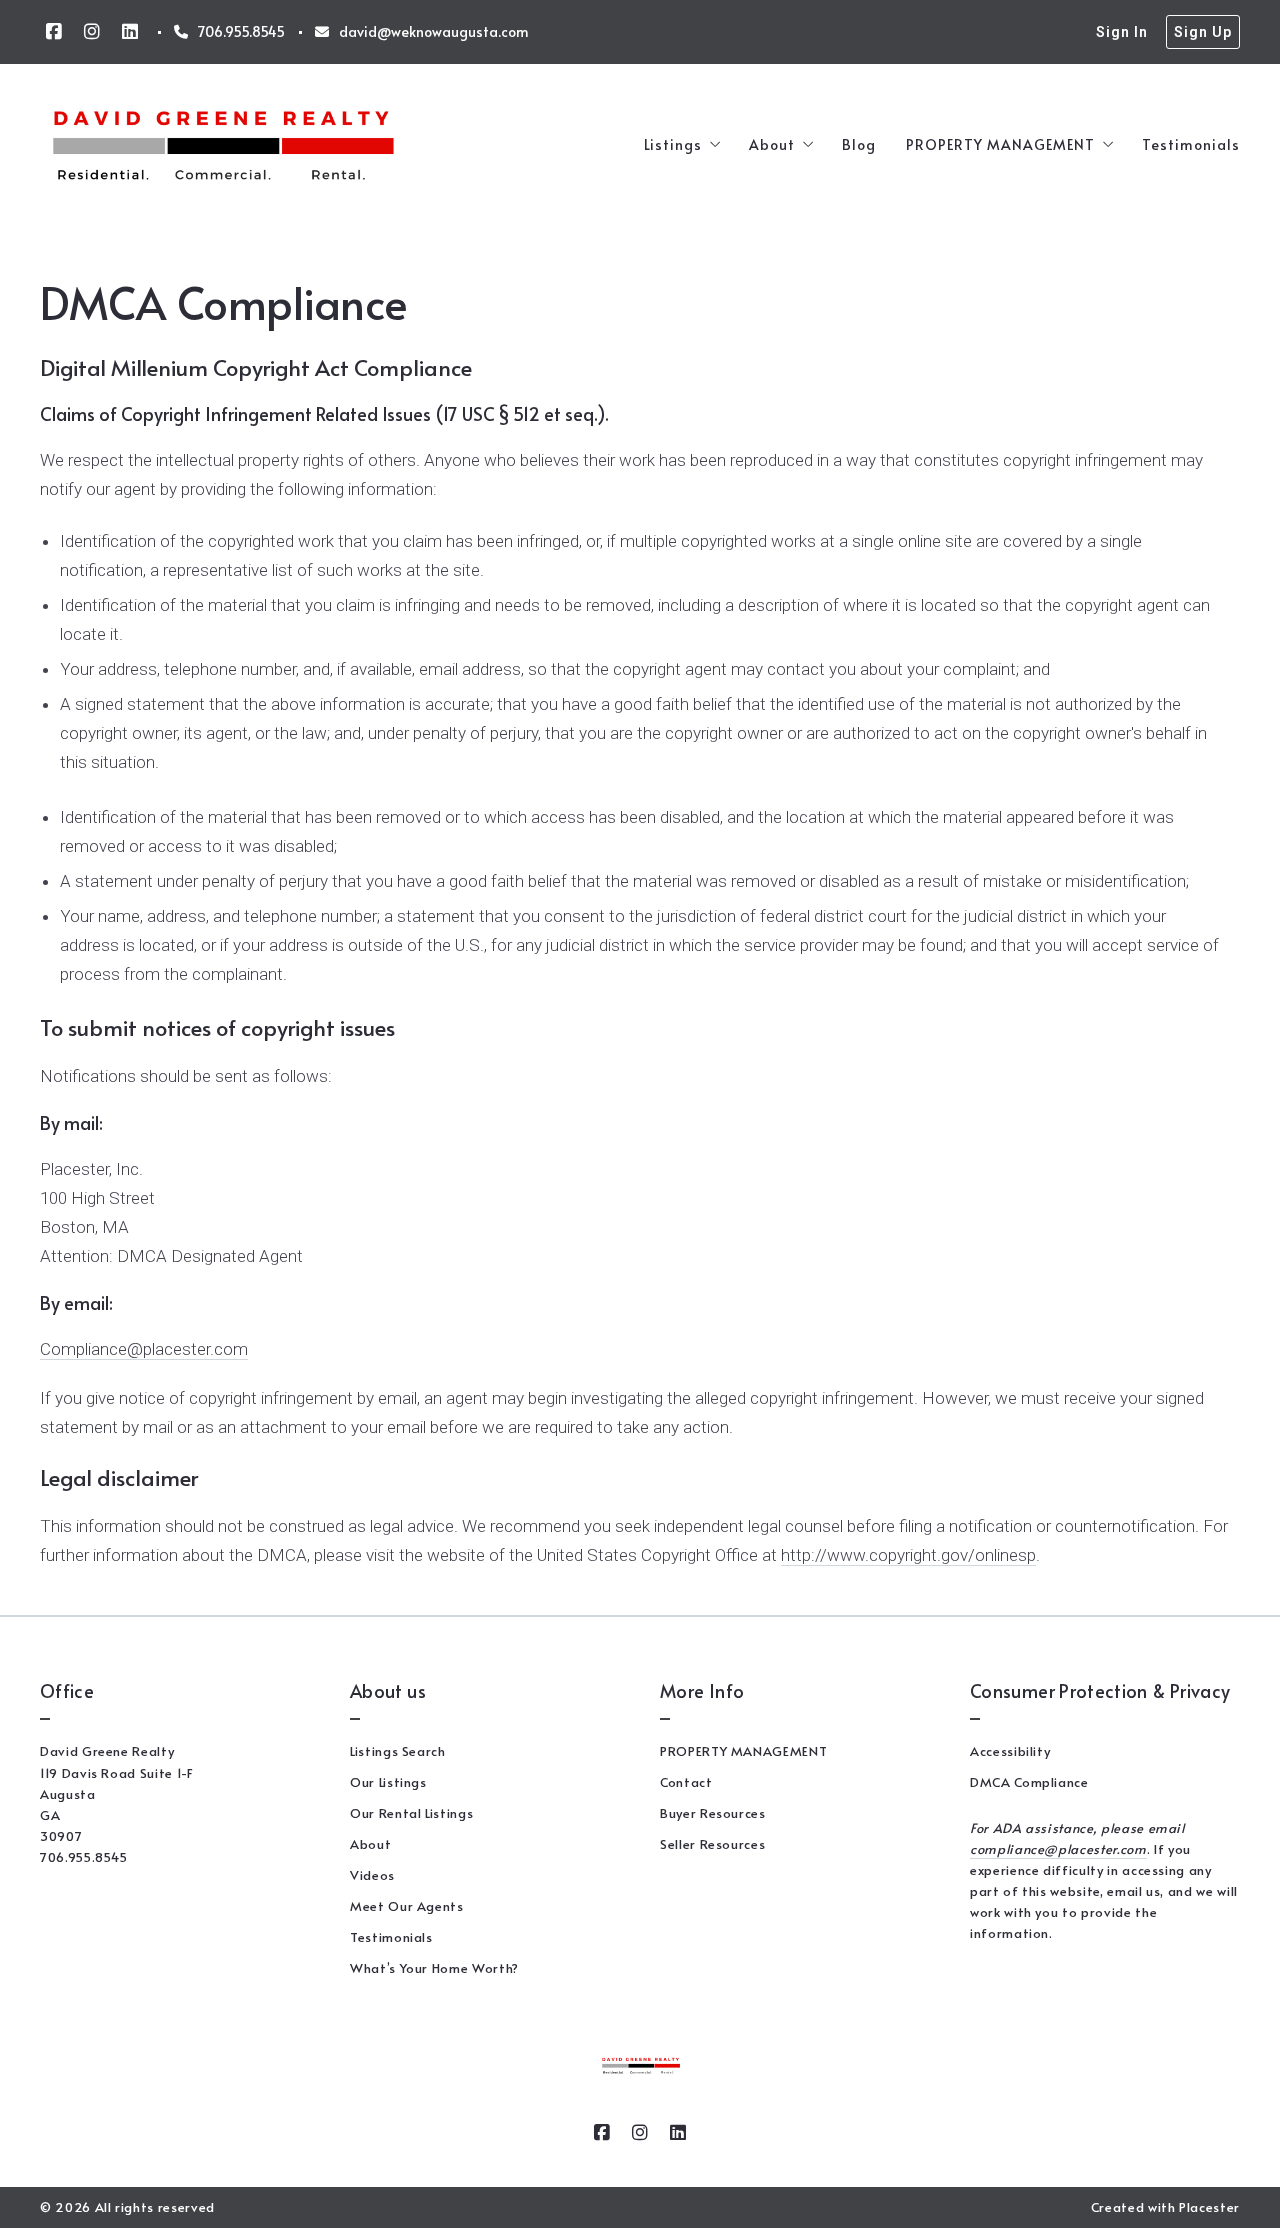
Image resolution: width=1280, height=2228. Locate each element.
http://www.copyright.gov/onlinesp (908, 1555)
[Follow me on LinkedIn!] (130, 32)
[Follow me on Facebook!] (54, 32)
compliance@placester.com (1058, 1849)
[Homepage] (223, 145)
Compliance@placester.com (144, 1349)
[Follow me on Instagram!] (92, 32)
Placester (1209, 2207)
